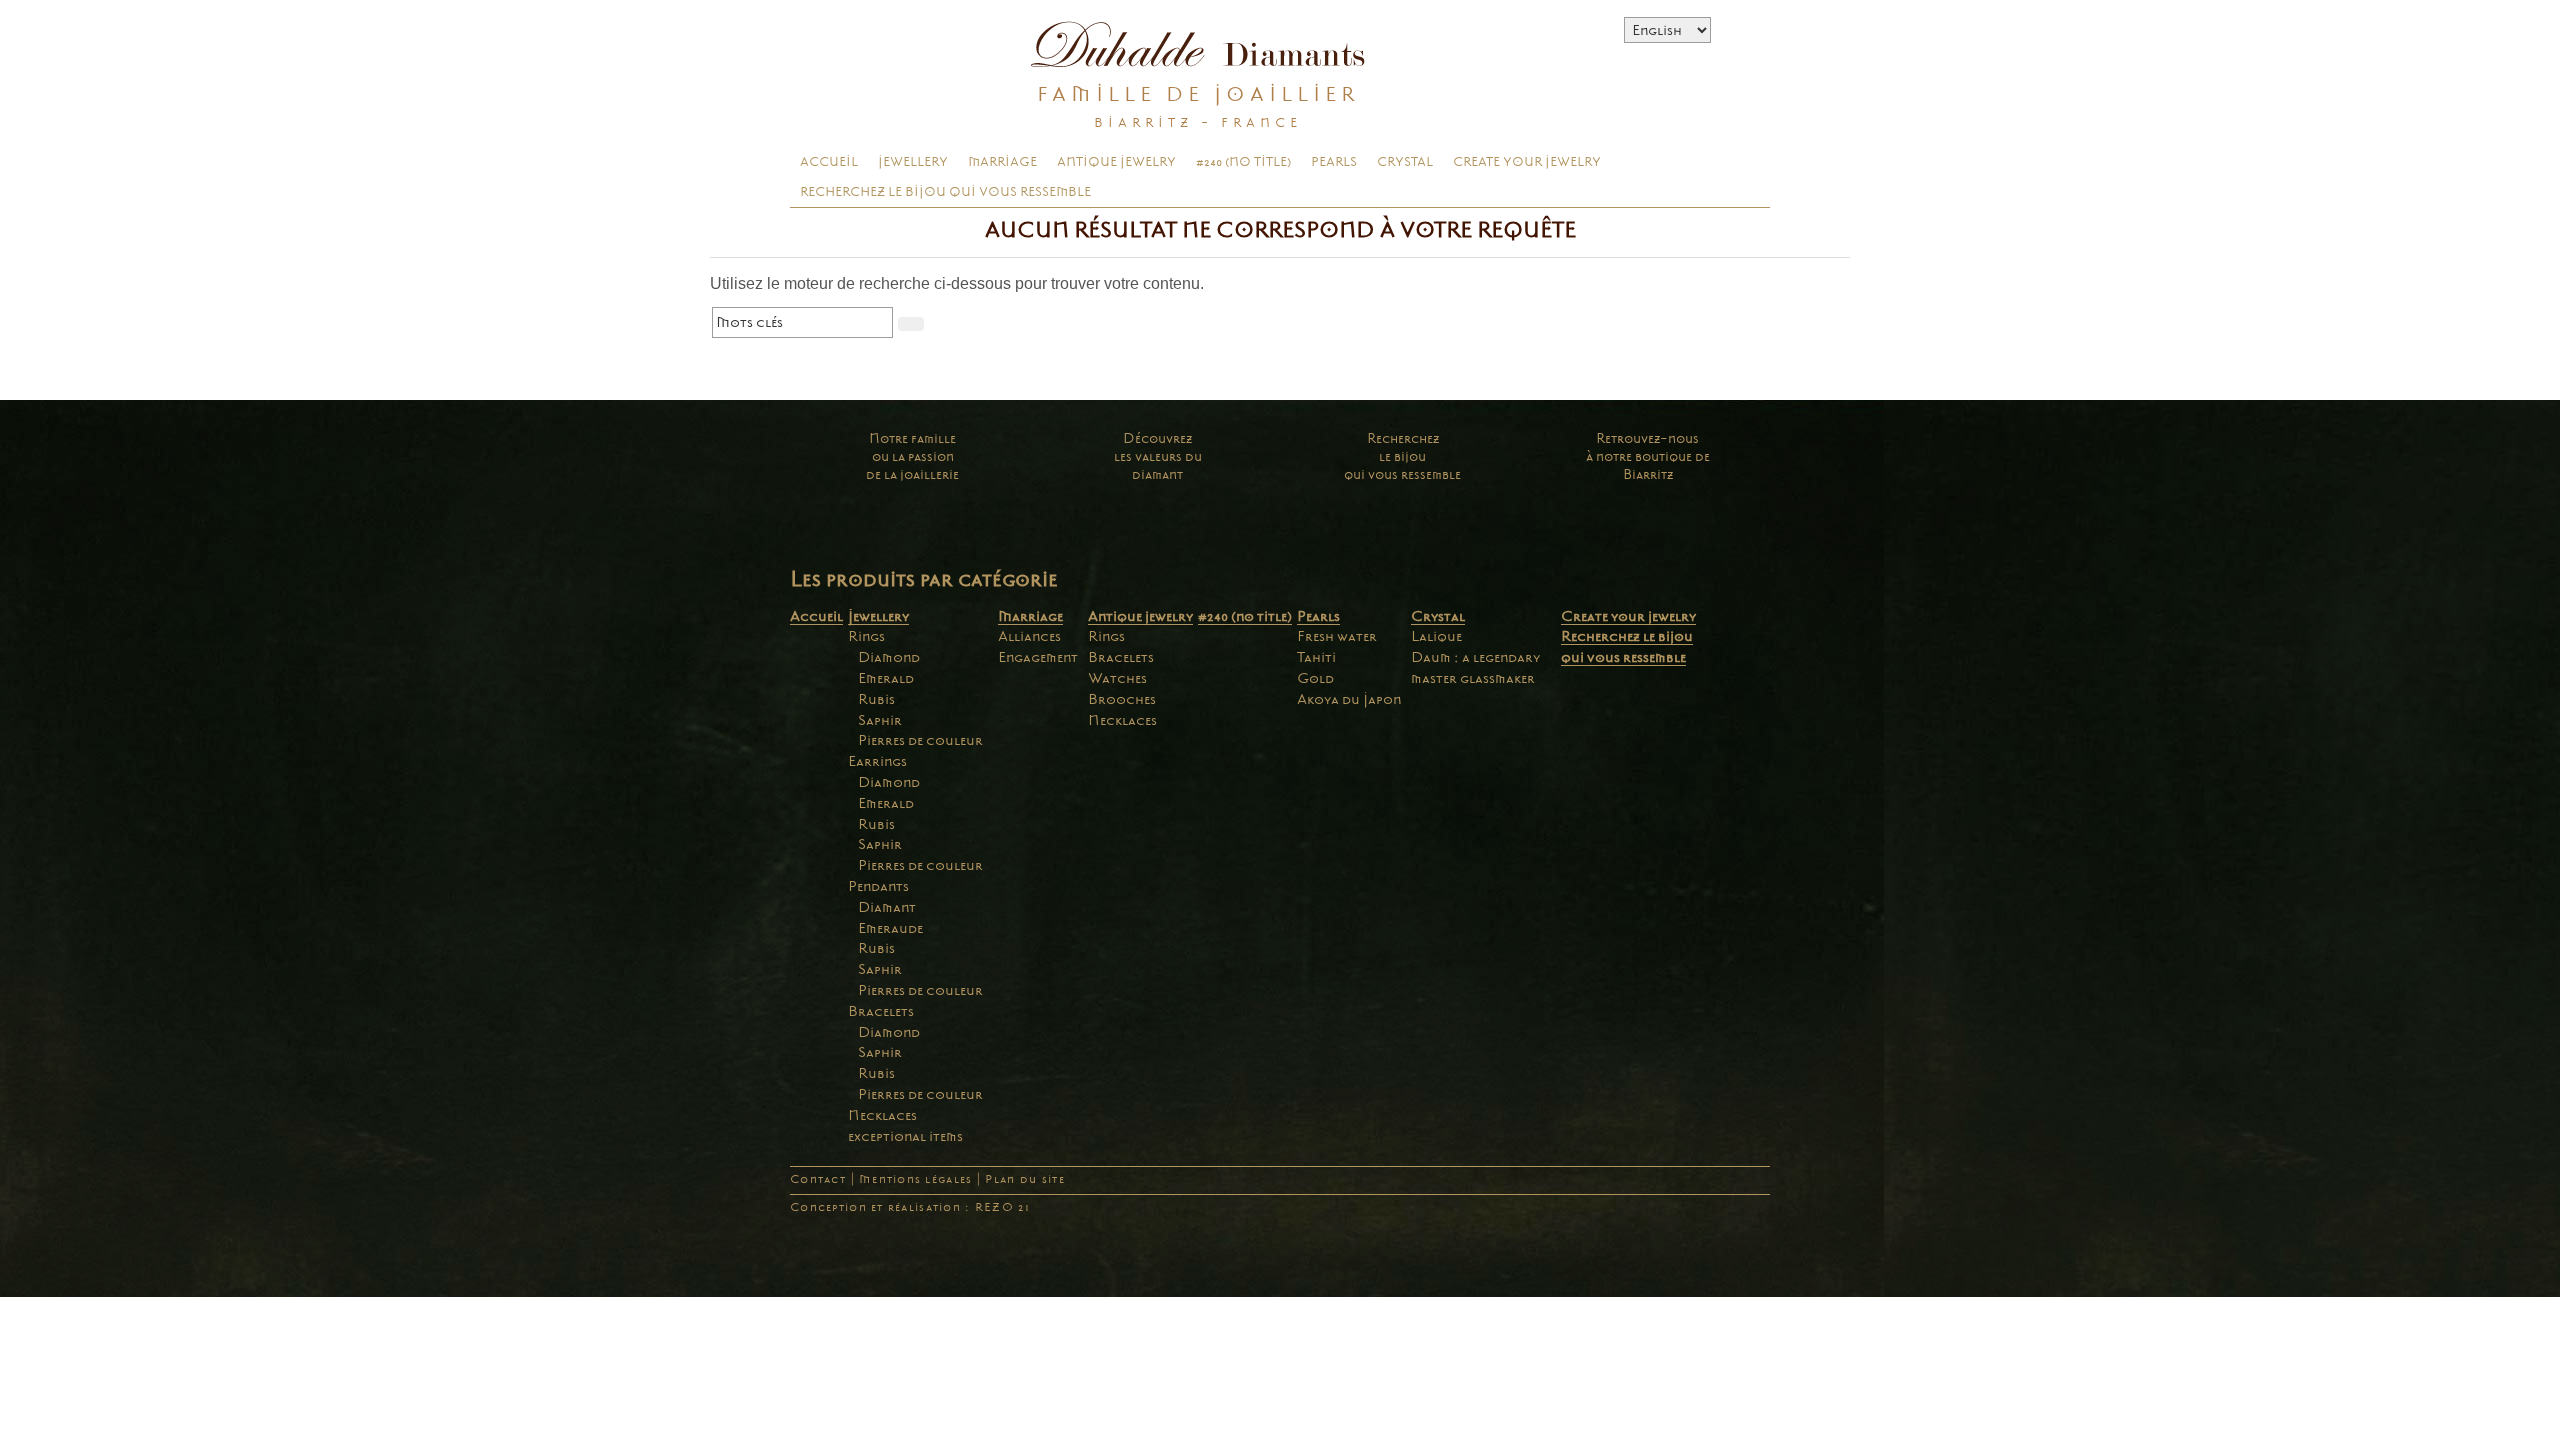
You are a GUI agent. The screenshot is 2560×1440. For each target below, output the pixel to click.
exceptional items (905, 1136)
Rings (866, 636)
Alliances (1029, 636)
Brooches (1122, 699)
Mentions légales (915, 1179)
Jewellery (913, 162)
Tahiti (1316, 657)
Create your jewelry (1527, 162)
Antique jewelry (1116, 162)
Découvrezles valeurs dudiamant (1158, 456)
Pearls (1334, 162)
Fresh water (1337, 636)
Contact (818, 1179)
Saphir (880, 720)
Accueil (829, 162)
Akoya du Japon (1349, 699)
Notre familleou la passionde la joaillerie (912, 456)
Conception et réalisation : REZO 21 (910, 1207)
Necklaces (882, 1115)
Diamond (889, 657)
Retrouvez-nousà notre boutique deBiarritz (1648, 456)
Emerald (886, 678)
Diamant (887, 907)
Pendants (878, 886)
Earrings (877, 761)
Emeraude (890, 928)
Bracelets (881, 1011)
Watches (1117, 678)
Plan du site (1024, 1179)
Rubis (876, 699)
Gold (1315, 678)
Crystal (1405, 162)
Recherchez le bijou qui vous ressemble (945, 192)
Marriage (1002, 162)
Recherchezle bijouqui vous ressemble (1402, 456)
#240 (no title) (1243, 162)
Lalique (1436, 636)
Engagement (1038, 657)
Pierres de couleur (920, 740)
